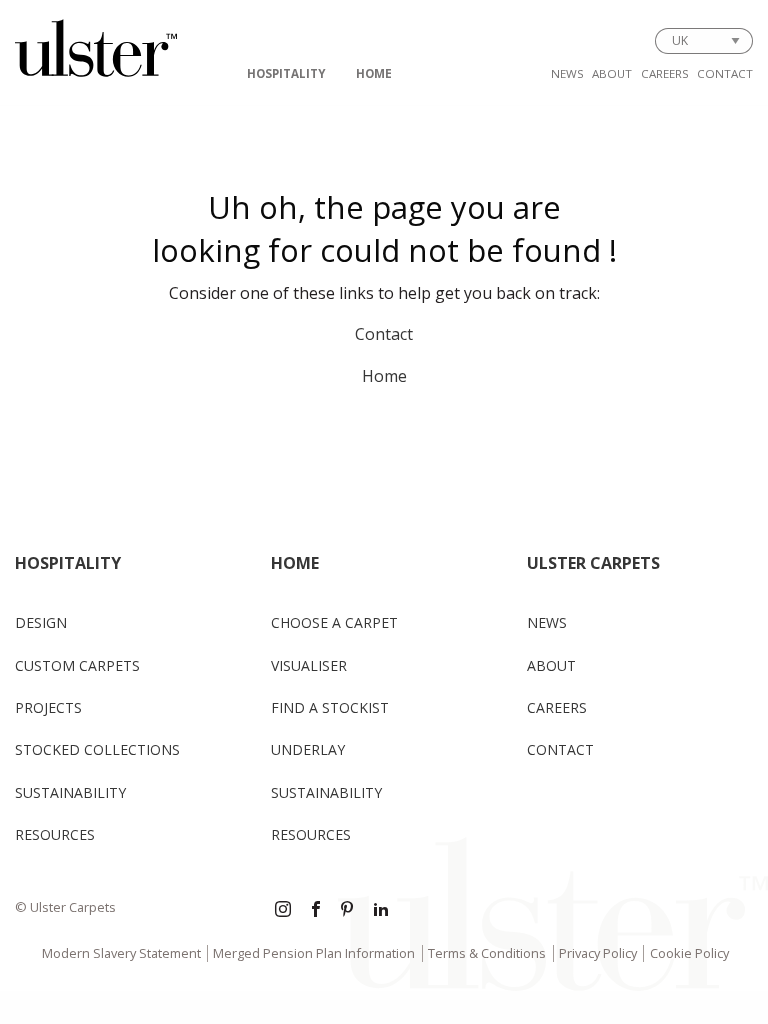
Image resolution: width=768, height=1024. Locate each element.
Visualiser (309, 665)
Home (374, 73)
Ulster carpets (593, 563)
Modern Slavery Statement (121, 953)
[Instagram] (283, 911)
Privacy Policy (598, 953)
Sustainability (70, 792)
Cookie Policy (689, 953)
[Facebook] (316, 911)
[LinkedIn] (381, 911)
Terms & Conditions (487, 953)
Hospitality (286, 73)
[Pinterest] (349, 911)
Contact (725, 73)
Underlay (308, 749)
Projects (48, 707)
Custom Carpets (77, 665)
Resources (55, 834)
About (612, 73)
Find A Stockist (330, 707)
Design (41, 622)
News (567, 73)
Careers (665, 73)
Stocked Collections (97, 749)
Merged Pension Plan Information (314, 953)
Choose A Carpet (334, 622)
